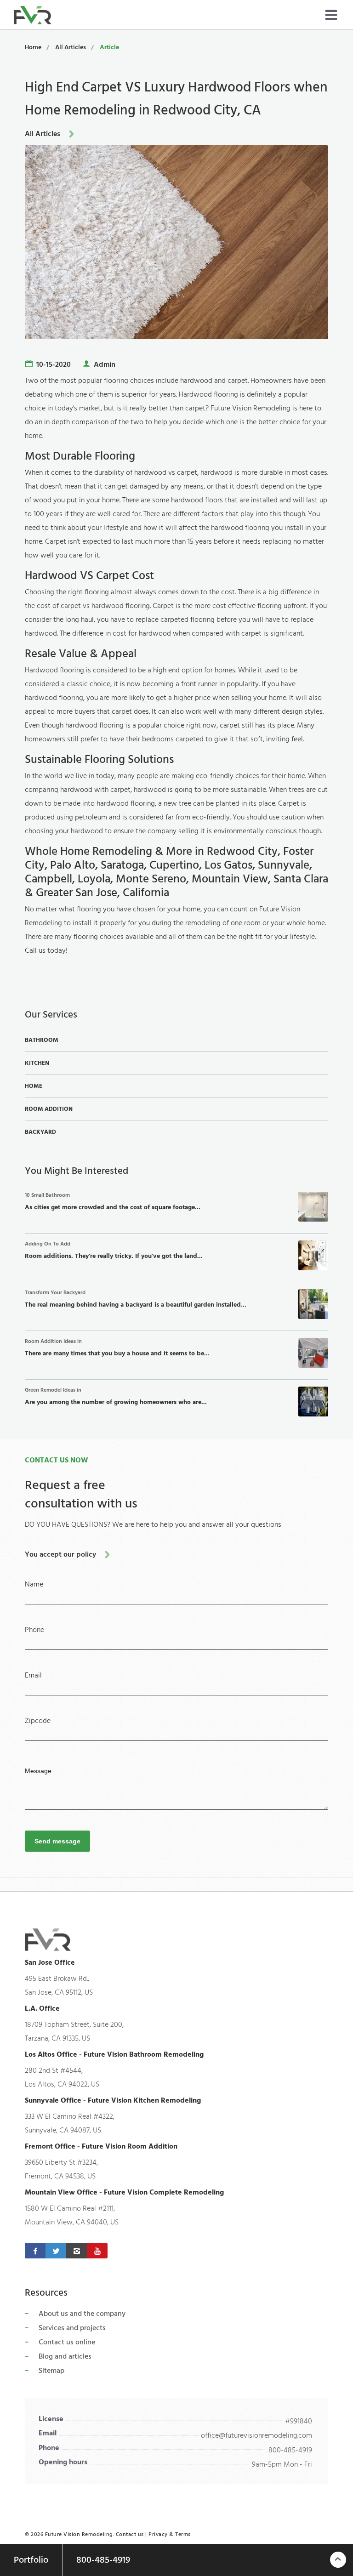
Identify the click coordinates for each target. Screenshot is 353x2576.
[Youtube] (97, 2251)
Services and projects (72, 2328)
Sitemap (51, 2371)
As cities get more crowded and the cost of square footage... (113, 1202)
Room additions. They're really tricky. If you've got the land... (114, 1251)
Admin (105, 364)
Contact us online (67, 2342)
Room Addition (49, 1109)
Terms (183, 2534)
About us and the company (82, 2314)
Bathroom (42, 1040)
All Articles (71, 47)
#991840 (299, 2421)
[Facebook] (35, 2251)
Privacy (158, 2534)
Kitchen (37, 1063)
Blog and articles (65, 2356)
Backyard (40, 1132)
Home (33, 47)
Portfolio (31, 2560)
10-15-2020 (54, 364)
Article (109, 47)
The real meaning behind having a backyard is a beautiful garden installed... (136, 1299)
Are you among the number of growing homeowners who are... (116, 1397)
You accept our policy (60, 1554)
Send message (57, 1841)
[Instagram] (77, 2251)
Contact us (130, 2534)
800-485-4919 (290, 2450)
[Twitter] (56, 2251)
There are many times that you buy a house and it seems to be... (117, 1348)
